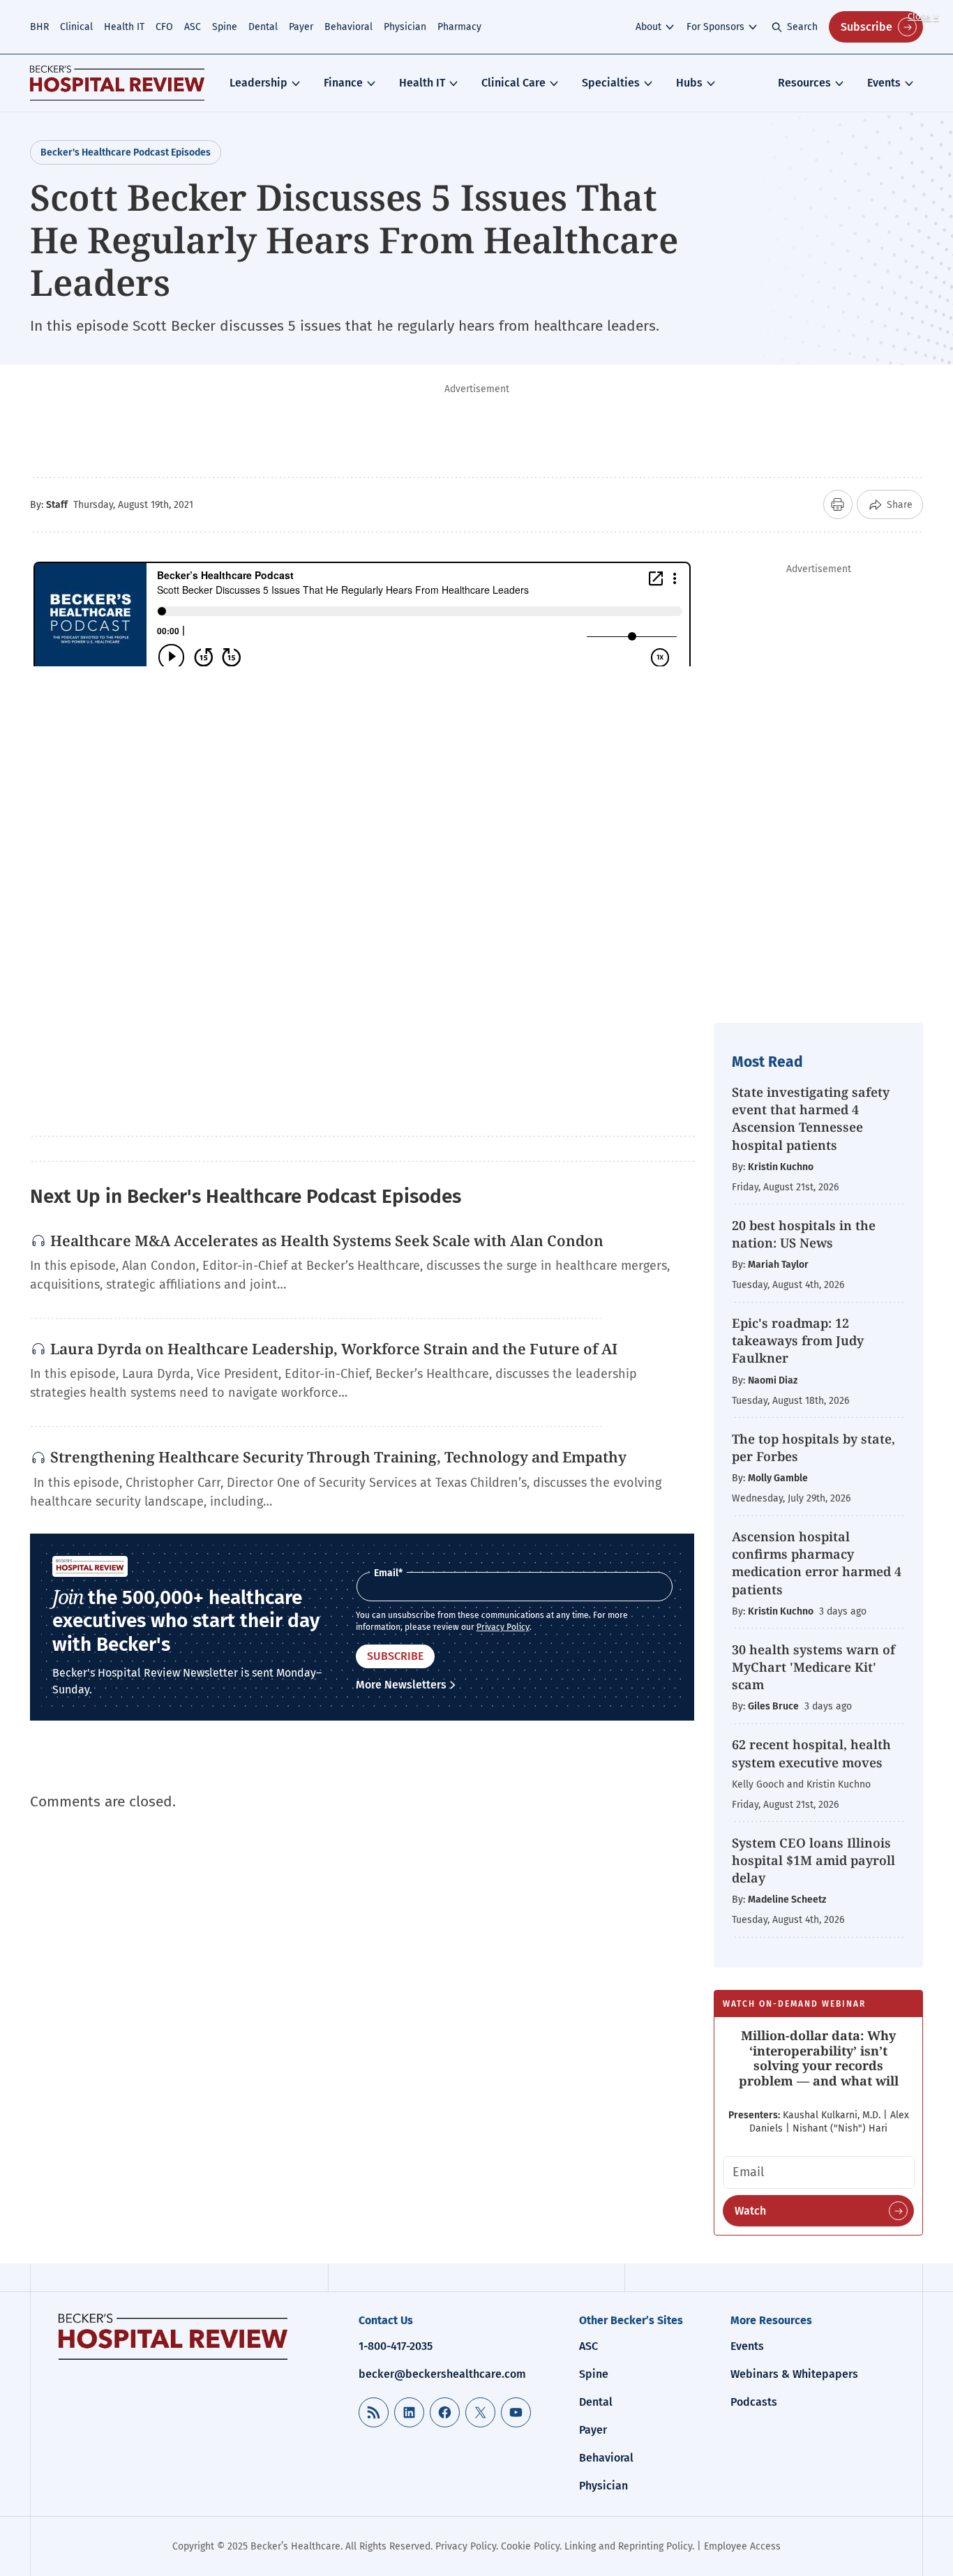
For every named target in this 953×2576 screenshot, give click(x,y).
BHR (39, 27)
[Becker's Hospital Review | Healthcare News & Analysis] (117, 83)
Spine (225, 27)
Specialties (611, 83)
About (648, 27)
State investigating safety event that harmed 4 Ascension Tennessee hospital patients (811, 1118)
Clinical (76, 27)
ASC (193, 27)
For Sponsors (715, 27)
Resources (804, 83)
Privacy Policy (503, 1627)
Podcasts (754, 2402)
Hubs (689, 83)
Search (802, 27)
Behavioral (348, 27)
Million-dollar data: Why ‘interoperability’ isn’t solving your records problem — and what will (819, 2058)
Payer (301, 27)
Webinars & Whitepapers (794, 2374)
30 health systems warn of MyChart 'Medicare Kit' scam (813, 1667)
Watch (750, 2211)
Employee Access (742, 2546)
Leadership (258, 83)
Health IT (124, 27)
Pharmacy (459, 27)
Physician (405, 27)
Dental (263, 27)
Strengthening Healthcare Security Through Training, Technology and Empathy (338, 1457)
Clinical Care (513, 83)
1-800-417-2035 (396, 2346)
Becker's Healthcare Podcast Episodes (126, 152)
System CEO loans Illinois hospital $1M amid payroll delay (813, 1860)
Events (884, 83)
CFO (164, 27)
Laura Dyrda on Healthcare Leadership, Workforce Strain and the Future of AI (334, 1349)
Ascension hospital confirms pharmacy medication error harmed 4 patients (817, 1563)
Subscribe (866, 27)
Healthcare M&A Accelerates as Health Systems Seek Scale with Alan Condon (327, 1241)
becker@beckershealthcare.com (442, 2374)
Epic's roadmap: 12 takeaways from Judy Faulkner (798, 1340)
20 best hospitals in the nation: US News (804, 1234)
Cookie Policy (530, 2546)
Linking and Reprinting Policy (628, 2546)
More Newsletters (401, 1685)
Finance (343, 83)
